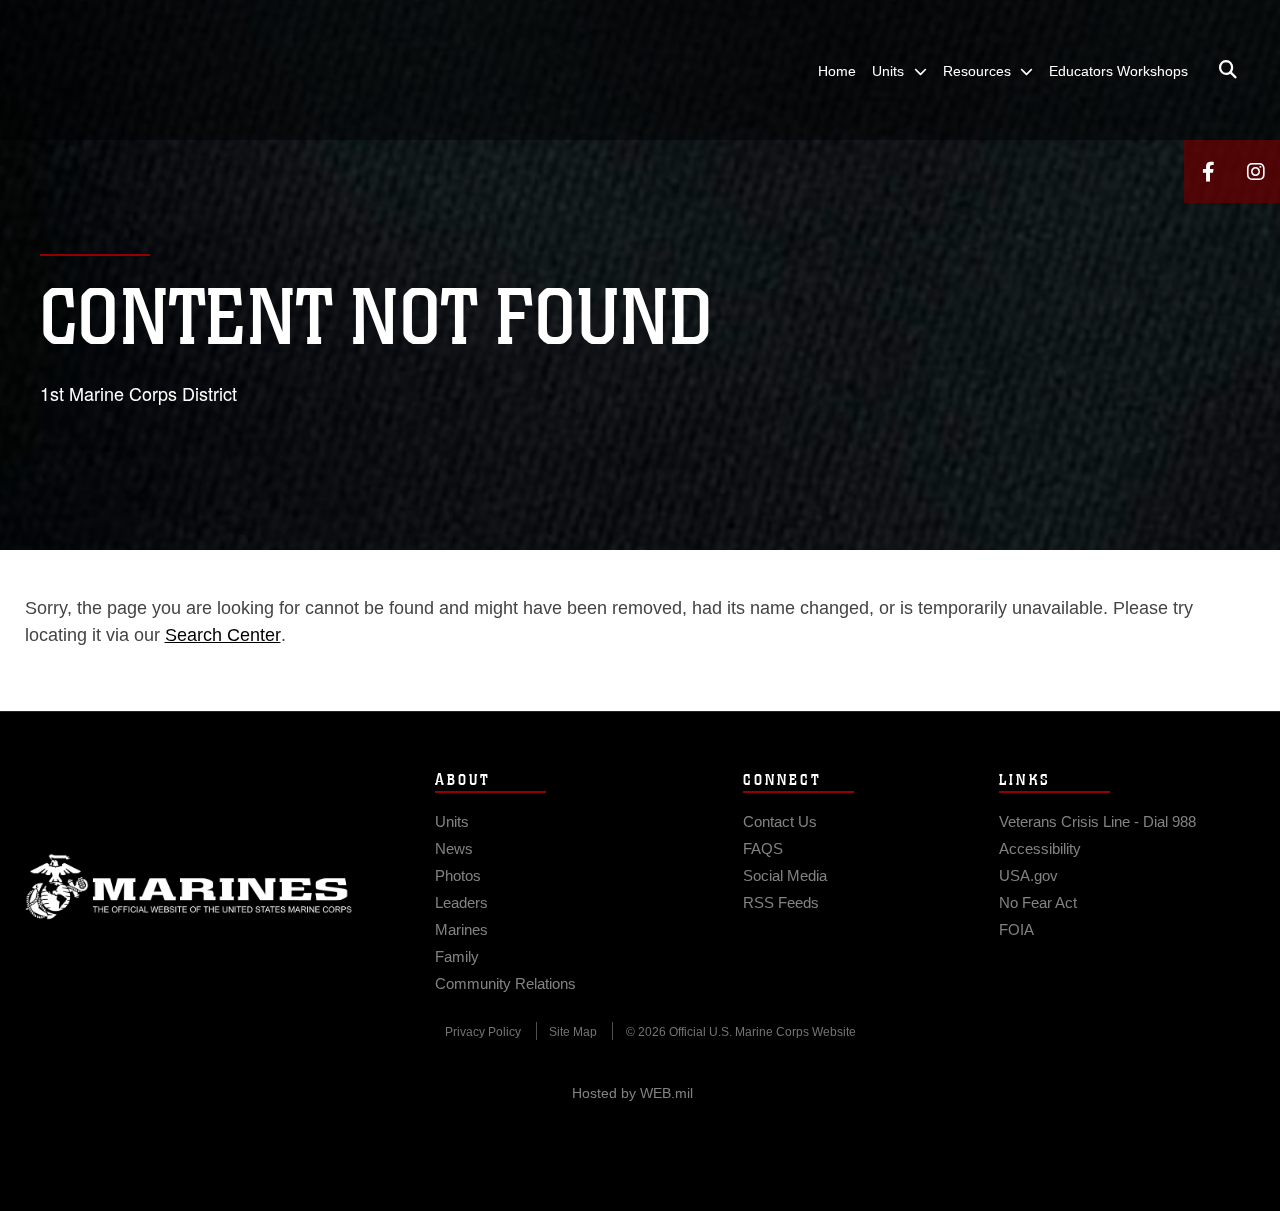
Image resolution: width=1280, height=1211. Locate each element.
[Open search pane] (1228, 70)
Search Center (223, 635)
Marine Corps (189, 887)
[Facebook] (1208, 171)
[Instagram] (1256, 171)
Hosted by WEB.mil (632, 1093)
